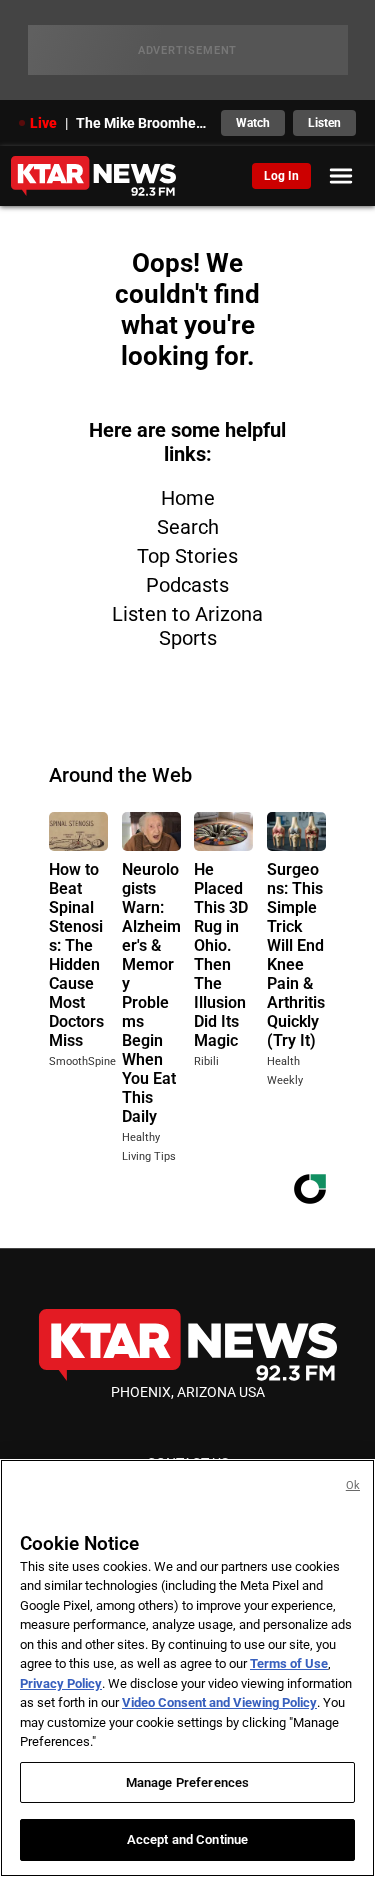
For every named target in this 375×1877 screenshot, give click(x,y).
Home (188, 498)
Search (188, 527)
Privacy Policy (61, 1683)
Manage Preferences (187, 1782)
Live (43, 123)
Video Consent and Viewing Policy (219, 1702)
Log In (281, 176)
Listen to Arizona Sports (187, 626)
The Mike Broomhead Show (143, 123)
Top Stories (187, 556)
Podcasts (187, 585)
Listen (324, 123)
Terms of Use (289, 1663)
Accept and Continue (187, 1839)
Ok (353, 1485)
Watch (253, 123)
